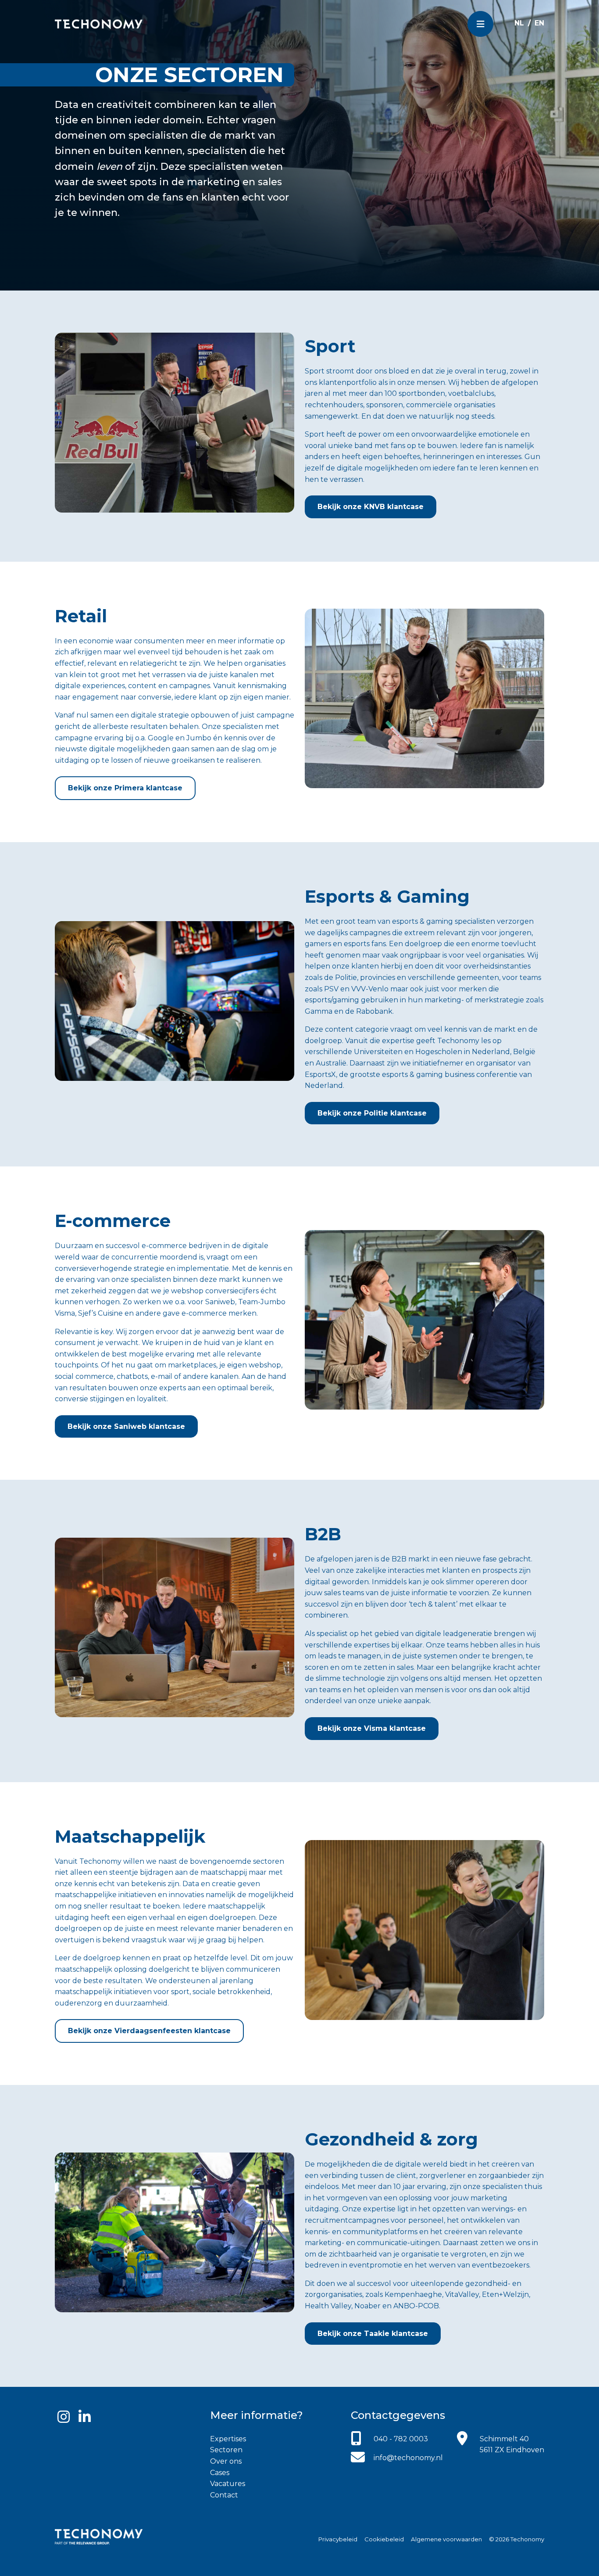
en (539, 23)
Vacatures (228, 2484)
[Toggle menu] (480, 24)
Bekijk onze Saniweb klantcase (126, 1426)
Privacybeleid (338, 2539)
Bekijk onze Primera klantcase (125, 788)
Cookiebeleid (384, 2539)
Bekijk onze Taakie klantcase (373, 2334)
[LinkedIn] (85, 2417)
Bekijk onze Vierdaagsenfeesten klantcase (149, 2031)
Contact (224, 2495)
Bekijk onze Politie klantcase (372, 1113)
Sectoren (226, 2450)
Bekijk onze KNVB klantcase (371, 507)
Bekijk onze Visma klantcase (372, 1728)
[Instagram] (64, 2417)
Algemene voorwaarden (446, 2539)
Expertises (228, 2439)
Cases (220, 2473)
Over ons (226, 2461)
